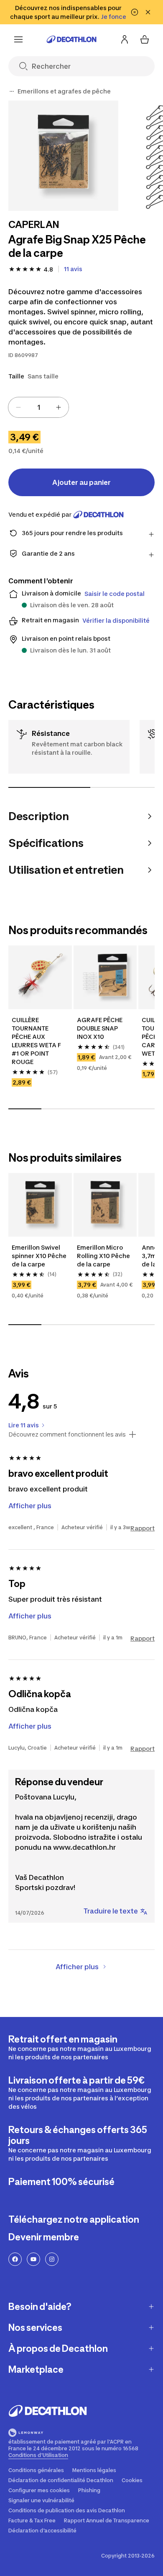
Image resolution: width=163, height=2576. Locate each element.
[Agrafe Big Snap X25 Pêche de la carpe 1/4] (63, 156)
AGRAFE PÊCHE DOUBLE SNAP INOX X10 (100, 1028)
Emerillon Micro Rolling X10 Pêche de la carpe (104, 1256)
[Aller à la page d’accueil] (71, 39)
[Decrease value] (18, 407)
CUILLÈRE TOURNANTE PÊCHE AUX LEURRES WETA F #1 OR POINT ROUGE (37, 1041)
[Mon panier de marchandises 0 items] (145, 39)
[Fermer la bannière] (148, 12)
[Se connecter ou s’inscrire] (125, 39)
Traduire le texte (111, 1911)
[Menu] (18, 39)
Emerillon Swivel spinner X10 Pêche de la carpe (40, 1256)
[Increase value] (59, 407)
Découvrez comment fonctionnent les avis (67, 1434)
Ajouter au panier (81, 482)
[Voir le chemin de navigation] (12, 91)
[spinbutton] (38, 407)
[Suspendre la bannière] (135, 12)
